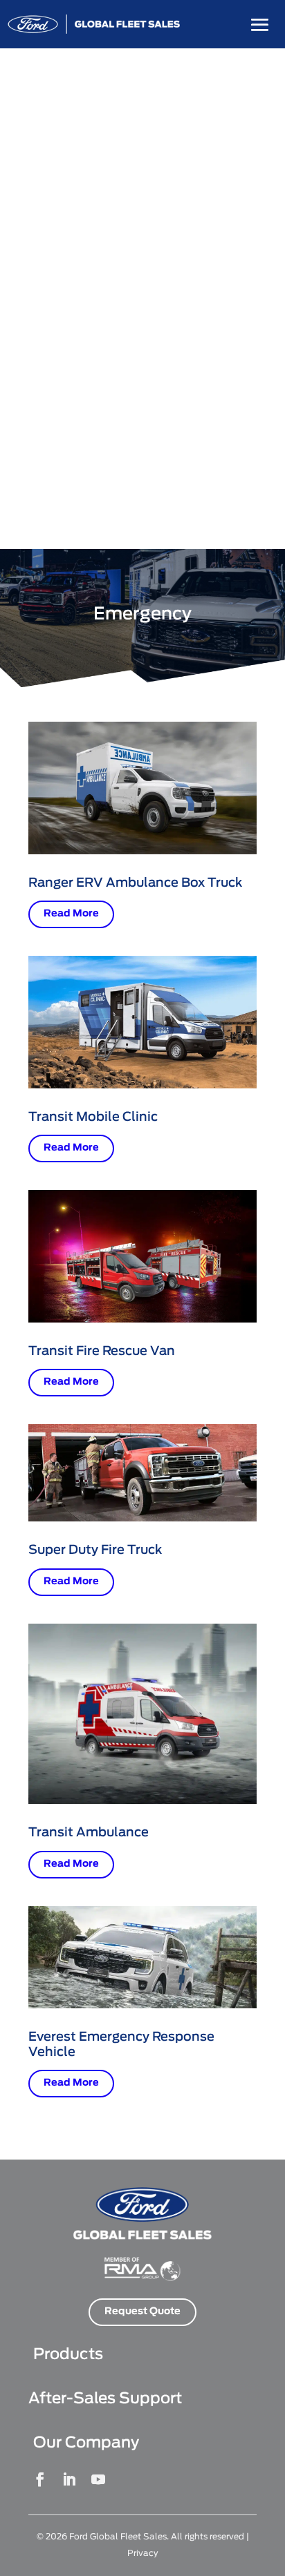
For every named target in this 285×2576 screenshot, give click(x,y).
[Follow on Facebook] (40, 2479)
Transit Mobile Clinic (93, 1117)
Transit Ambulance (89, 1833)
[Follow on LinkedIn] (69, 2479)
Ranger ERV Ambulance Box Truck (135, 883)
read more (71, 914)
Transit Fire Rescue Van (102, 1352)
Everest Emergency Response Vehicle (121, 2045)
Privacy (143, 2553)
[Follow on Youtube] (98, 2479)
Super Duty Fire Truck (95, 1550)
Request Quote (142, 2311)
